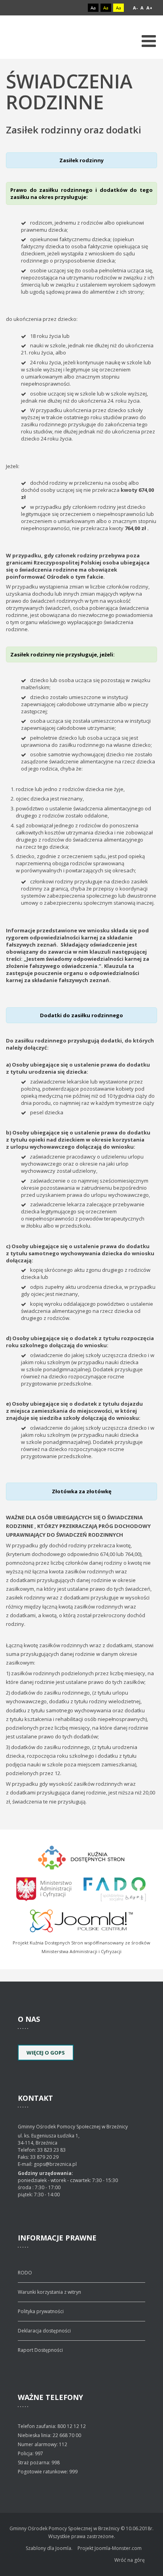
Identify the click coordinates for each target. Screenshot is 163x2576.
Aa (93, 8)
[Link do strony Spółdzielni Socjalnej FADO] (114, 1888)
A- (135, 8)
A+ (149, 8)
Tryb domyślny (63, 8)
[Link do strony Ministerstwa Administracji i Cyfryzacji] (45, 1888)
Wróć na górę (130, 2560)
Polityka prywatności (41, 2311)
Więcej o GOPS (46, 2053)
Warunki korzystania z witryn (49, 2292)
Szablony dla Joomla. (49, 2548)
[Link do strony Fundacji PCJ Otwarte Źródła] (82, 1920)
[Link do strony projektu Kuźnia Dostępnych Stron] (81, 1856)
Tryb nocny (77, 8)
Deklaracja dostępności (44, 2331)
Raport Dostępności (40, 2350)
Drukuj (155, 142)
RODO (25, 2273)
